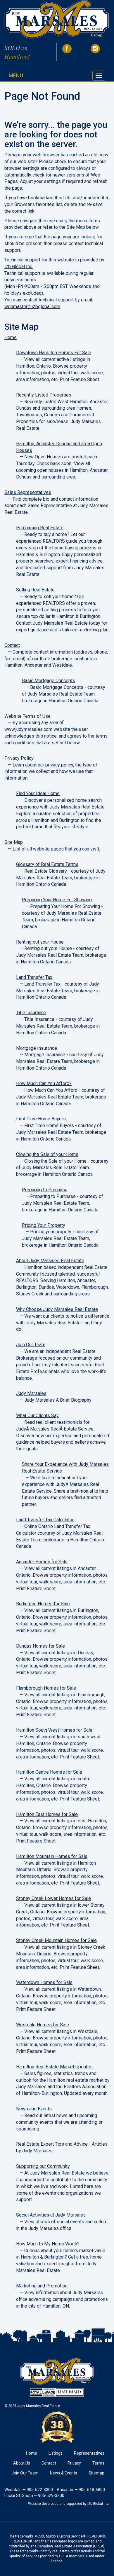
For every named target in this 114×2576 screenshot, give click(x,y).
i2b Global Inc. (19, 267)
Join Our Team (25, 2473)
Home (32, 2453)
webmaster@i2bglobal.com (32, 306)
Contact (49, 2463)
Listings (56, 2453)
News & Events (64, 2473)
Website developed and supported (55, 2504)
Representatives (89, 2453)
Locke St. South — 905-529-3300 (34, 2495)
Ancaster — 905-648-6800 (81, 2490)
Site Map (76, 227)
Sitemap (96, 2473)
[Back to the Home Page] (57, 20)
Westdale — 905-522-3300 (29, 2490)
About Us (22, 2463)
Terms (98, 2463)
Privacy (74, 2463)
